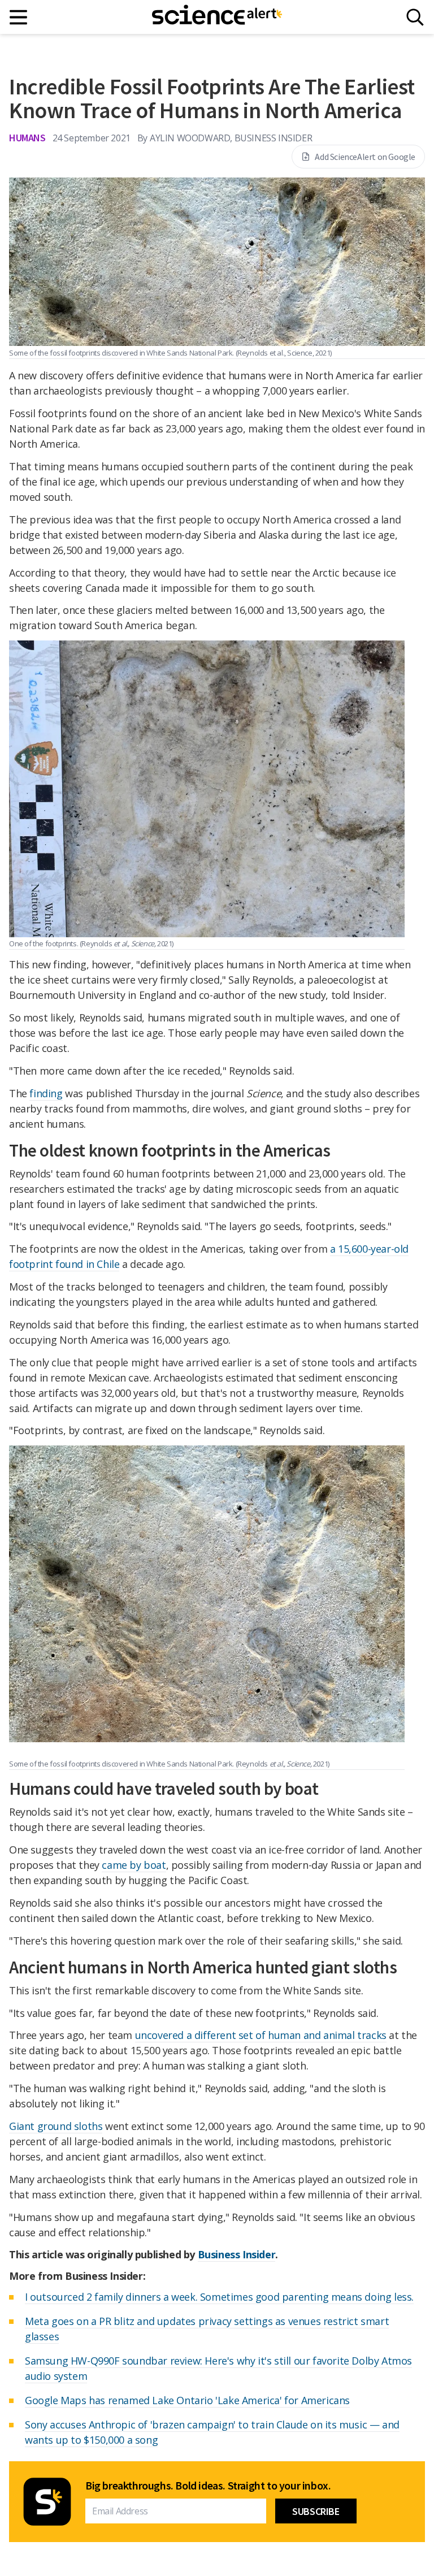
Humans (27, 138)
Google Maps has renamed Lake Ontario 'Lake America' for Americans (187, 2400)
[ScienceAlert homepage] (217, 17)
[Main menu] (19, 17)
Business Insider (237, 2254)
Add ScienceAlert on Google (365, 157)
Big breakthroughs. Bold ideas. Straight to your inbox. (208, 2486)
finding (46, 1093)
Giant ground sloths (56, 2126)
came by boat (134, 1865)
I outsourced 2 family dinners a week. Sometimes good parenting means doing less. (219, 2297)
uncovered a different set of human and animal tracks (261, 2035)
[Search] (415, 17)
